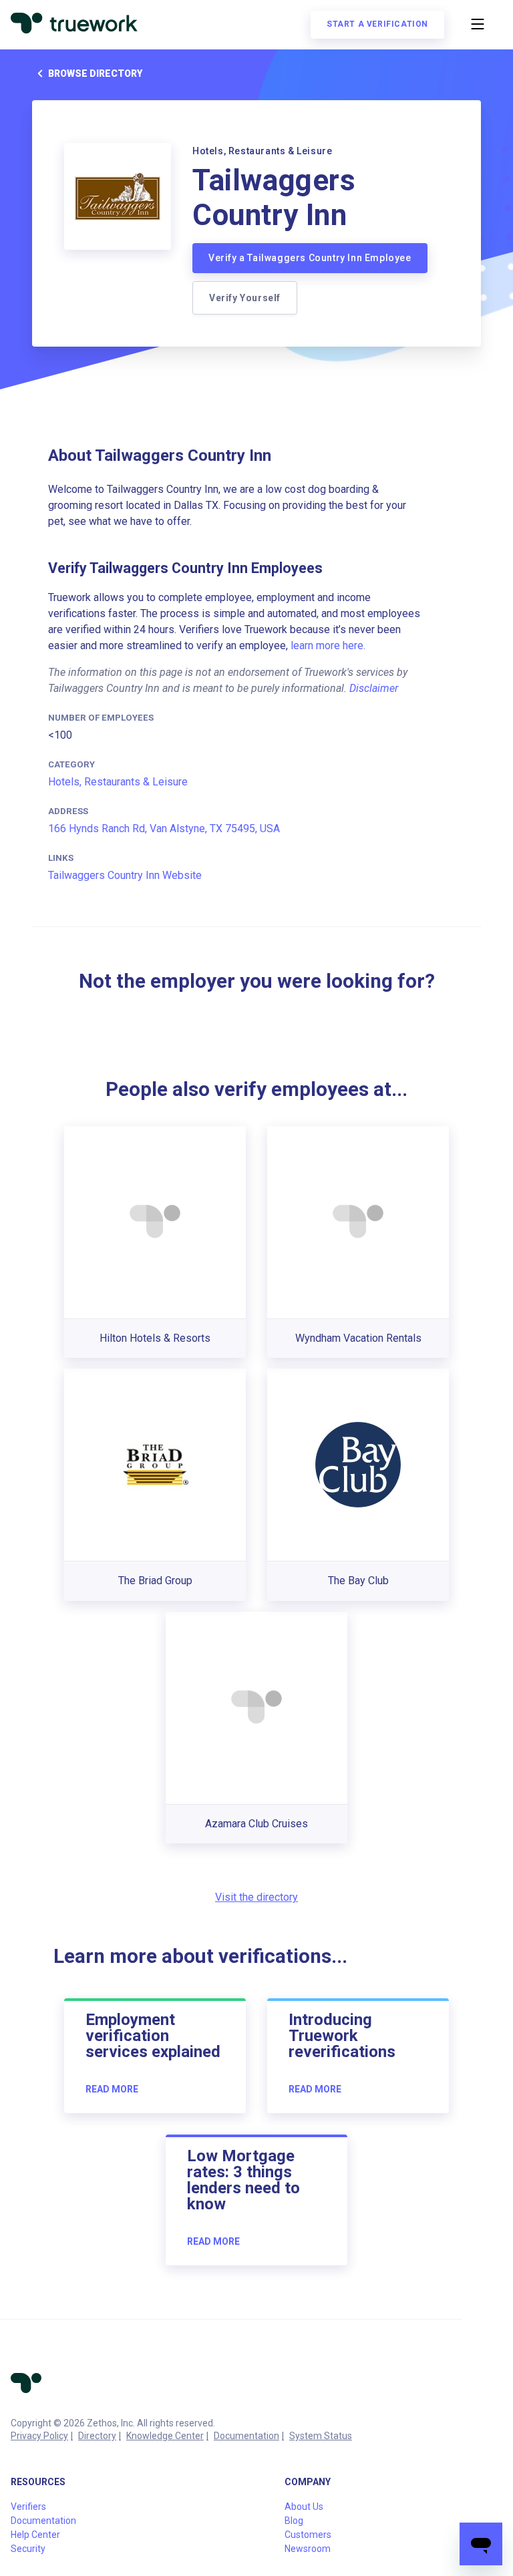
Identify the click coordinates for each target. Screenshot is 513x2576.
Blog (294, 2521)
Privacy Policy (39, 2436)
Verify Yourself (245, 298)
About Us (304, 2507)
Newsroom (308, 2549)
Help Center (35, 2535)
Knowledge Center (165, 2436)
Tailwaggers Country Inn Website (125, 875)
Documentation (246, 2436)
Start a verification (377, 24)
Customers (308, 2535)
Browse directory (95, 73)
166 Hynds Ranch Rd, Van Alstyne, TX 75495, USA (164, 829)
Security (28, 2549)
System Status (321, 2436)
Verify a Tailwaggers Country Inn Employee (310, 258)
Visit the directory (256, 1897)
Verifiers (28, 2507)
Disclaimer (374, 688)
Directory (97, 2436)
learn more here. (328, 646)
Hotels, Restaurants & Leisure (118, 782)
